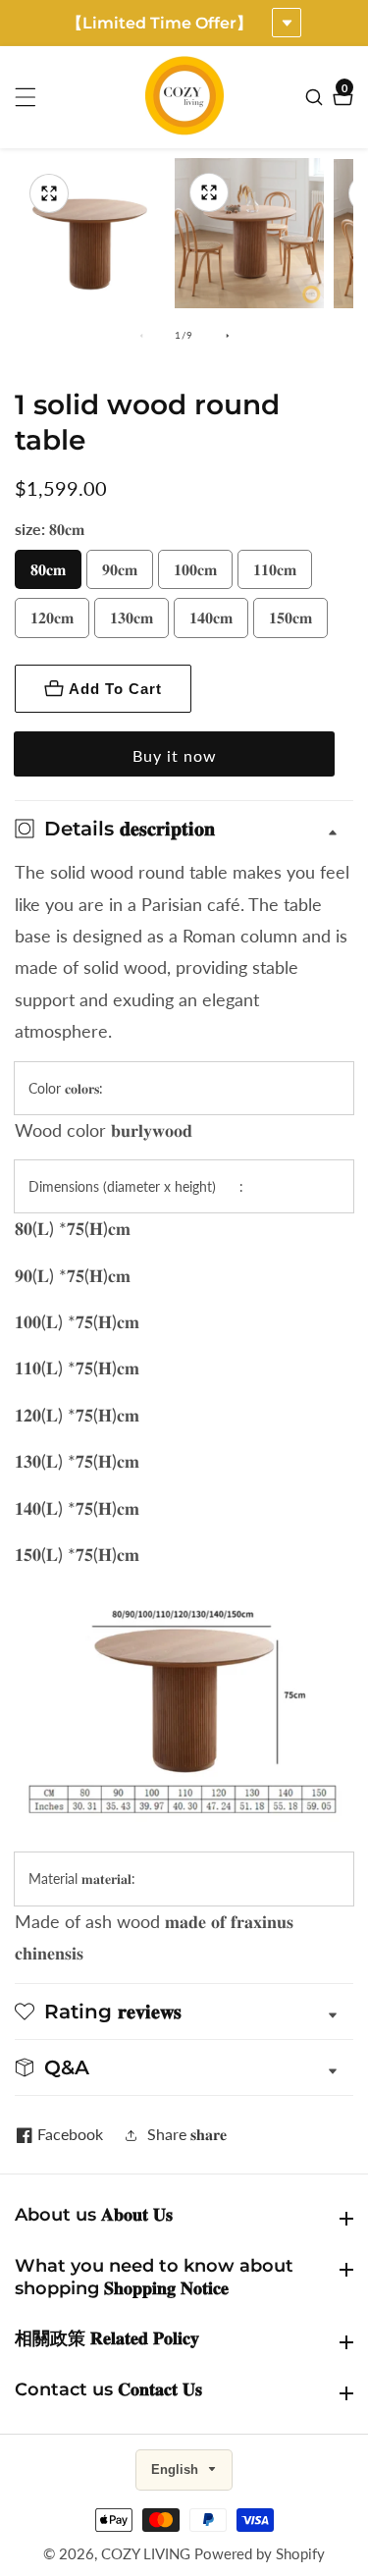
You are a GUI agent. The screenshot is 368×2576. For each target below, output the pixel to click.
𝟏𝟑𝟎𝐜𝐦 (131, 617)
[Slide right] (228, 336)
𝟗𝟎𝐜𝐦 (120, 569)
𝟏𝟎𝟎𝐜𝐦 (195, 569)
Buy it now (175, 755)
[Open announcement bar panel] (287, 23)
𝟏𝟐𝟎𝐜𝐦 (52, 617)
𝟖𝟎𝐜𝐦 (48, 569)
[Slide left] (141, 336)
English (177, 2469)
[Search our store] (316, 97)
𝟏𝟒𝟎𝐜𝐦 (211, 617)
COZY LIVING (146, 2554)
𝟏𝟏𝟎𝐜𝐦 (275, 569)
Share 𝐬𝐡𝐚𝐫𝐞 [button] (187, 2134)
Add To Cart (115, 689)
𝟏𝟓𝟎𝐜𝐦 (290, 617)
